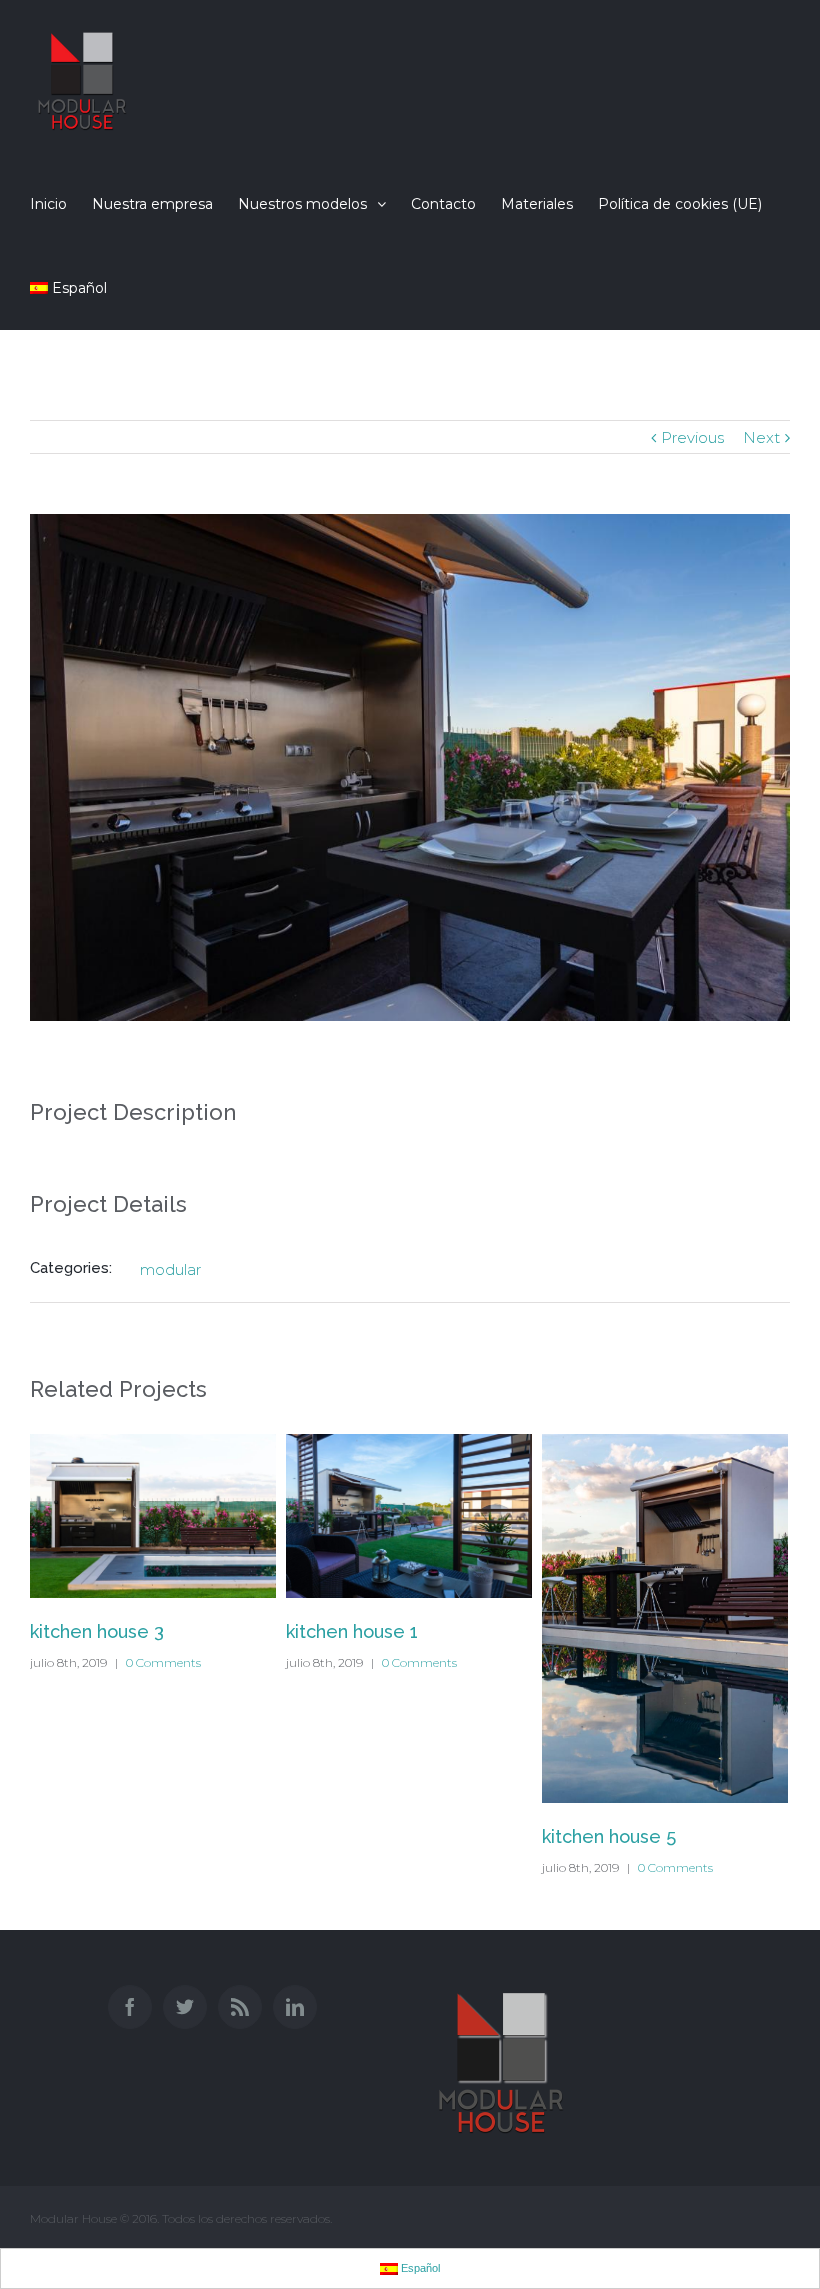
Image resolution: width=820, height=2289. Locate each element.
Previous (692, 437)
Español (79, 288)
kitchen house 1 (352, 1631)
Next (761, 437)
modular (170, 1269)
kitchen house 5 (609, 1836)
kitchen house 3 (97, 1631)
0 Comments (163, 1662)
